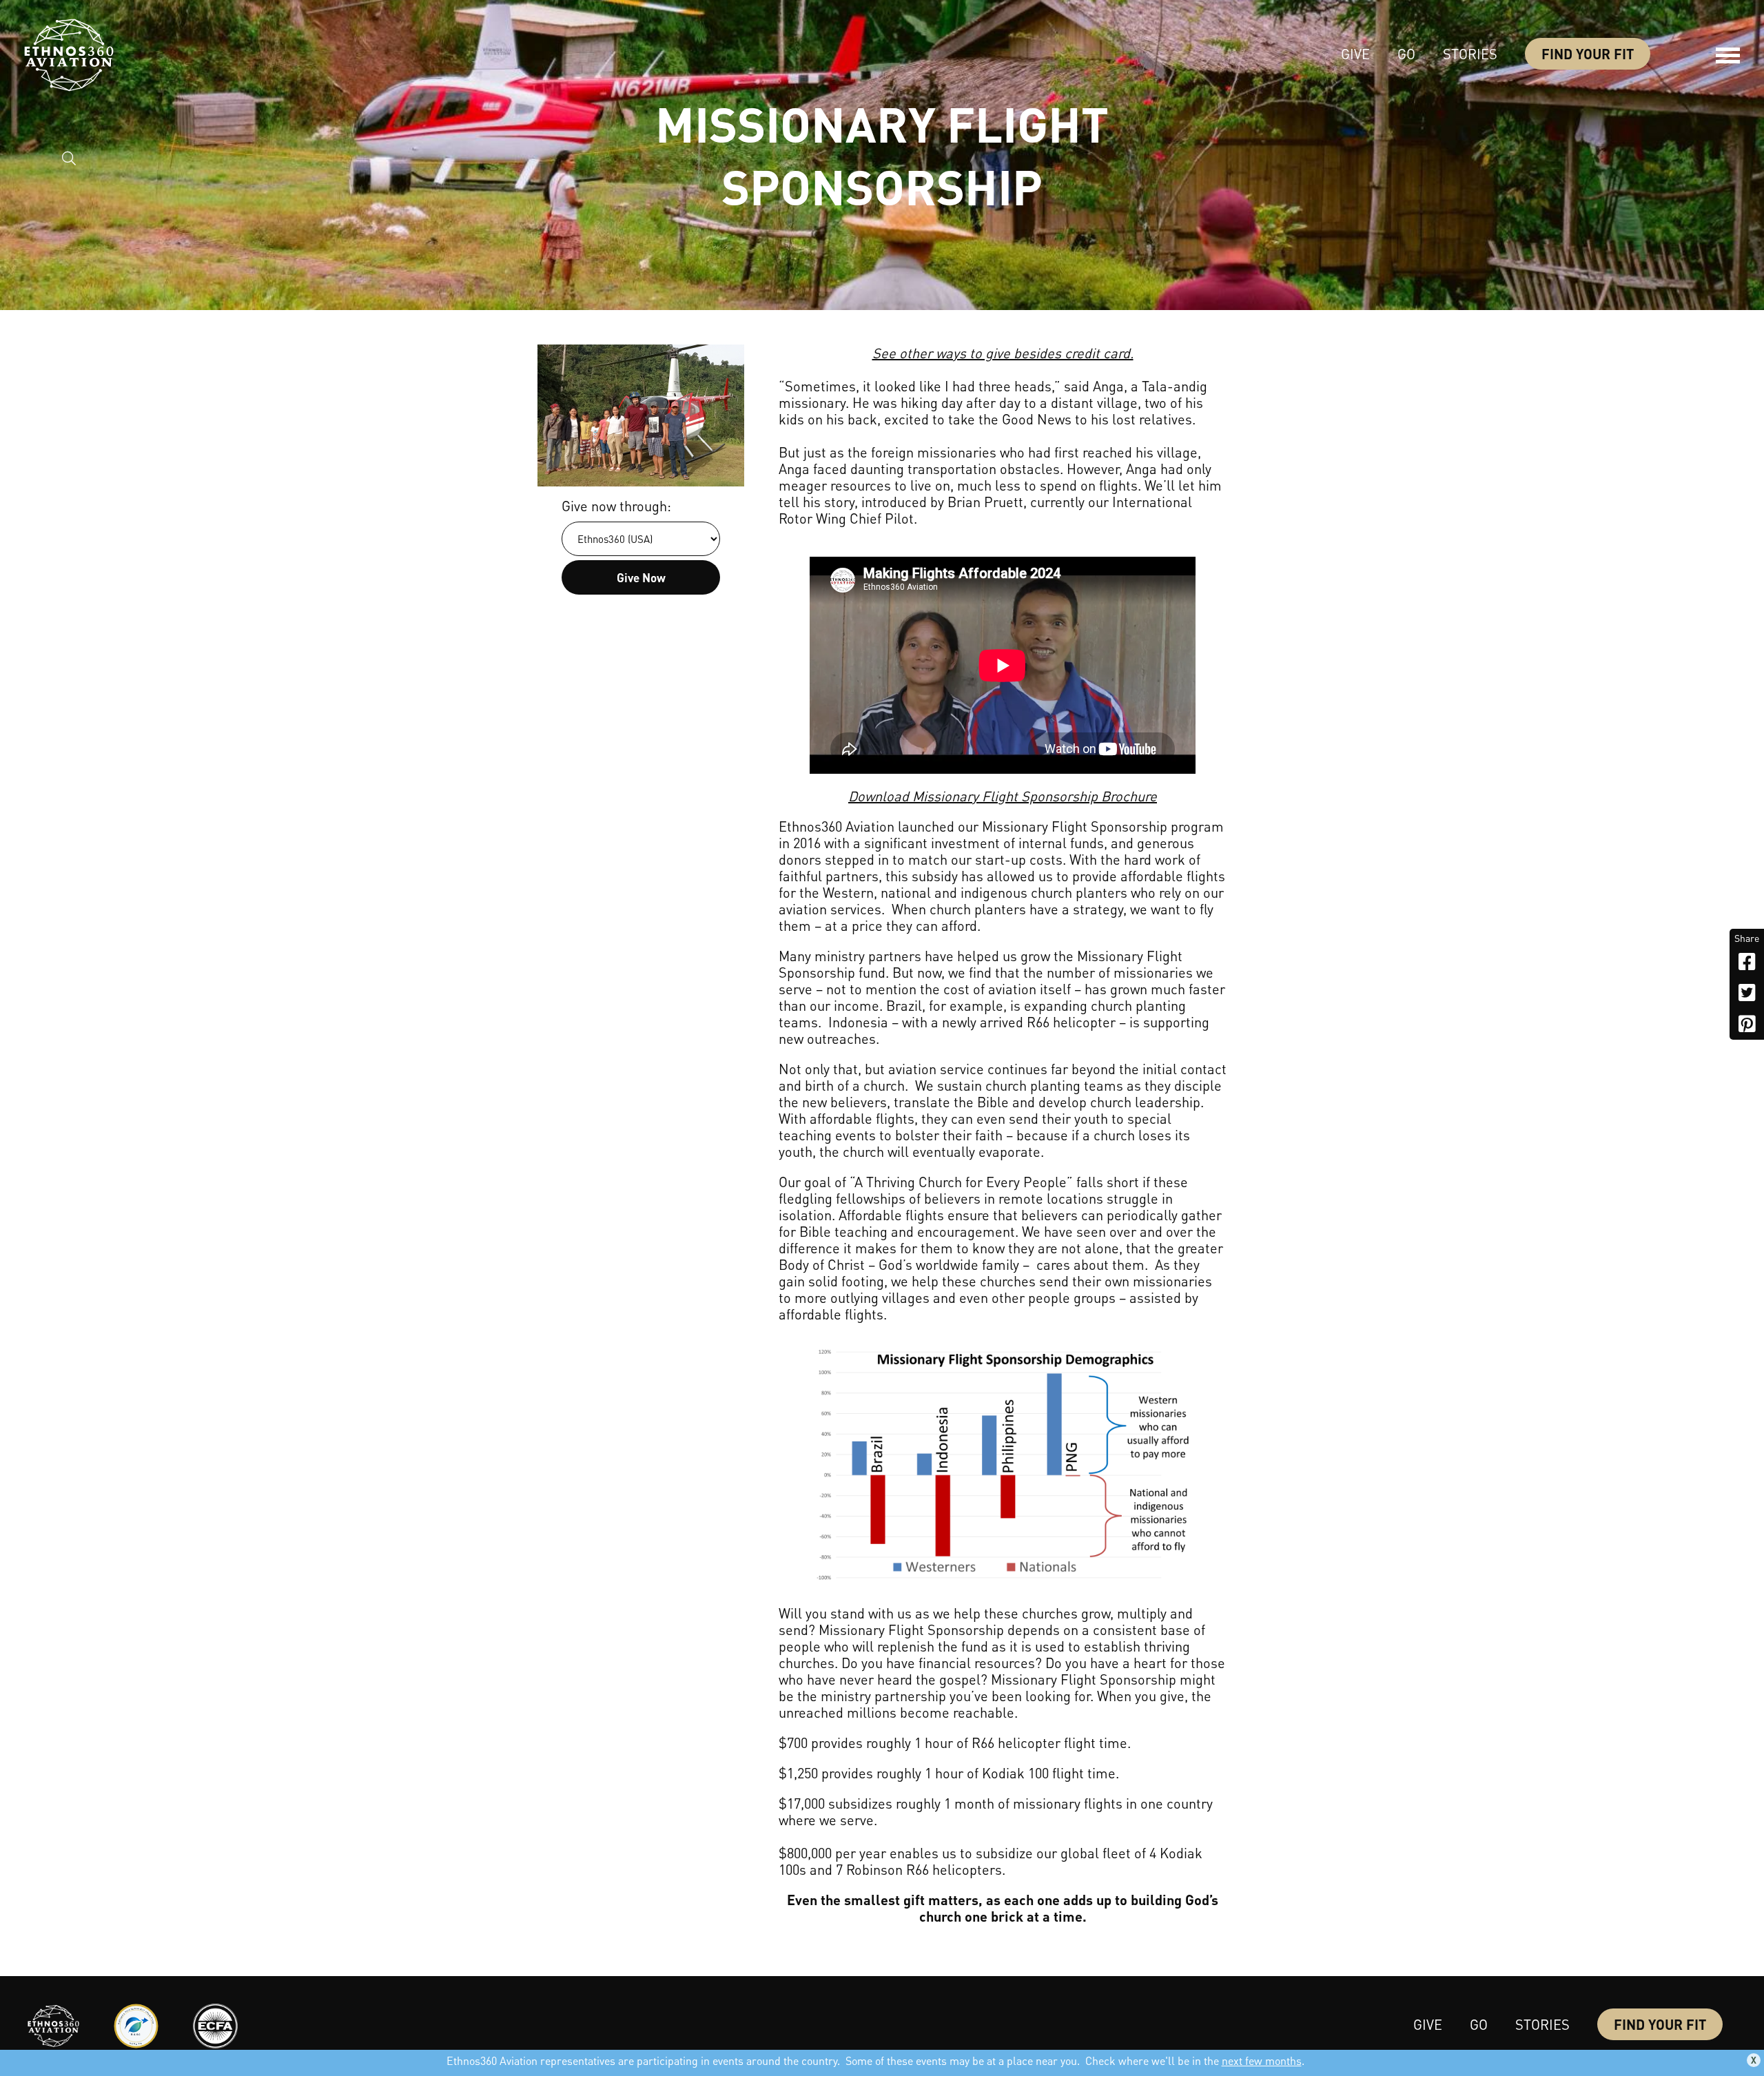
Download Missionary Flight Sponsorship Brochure (1003, 796)
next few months (1262, 2060)
